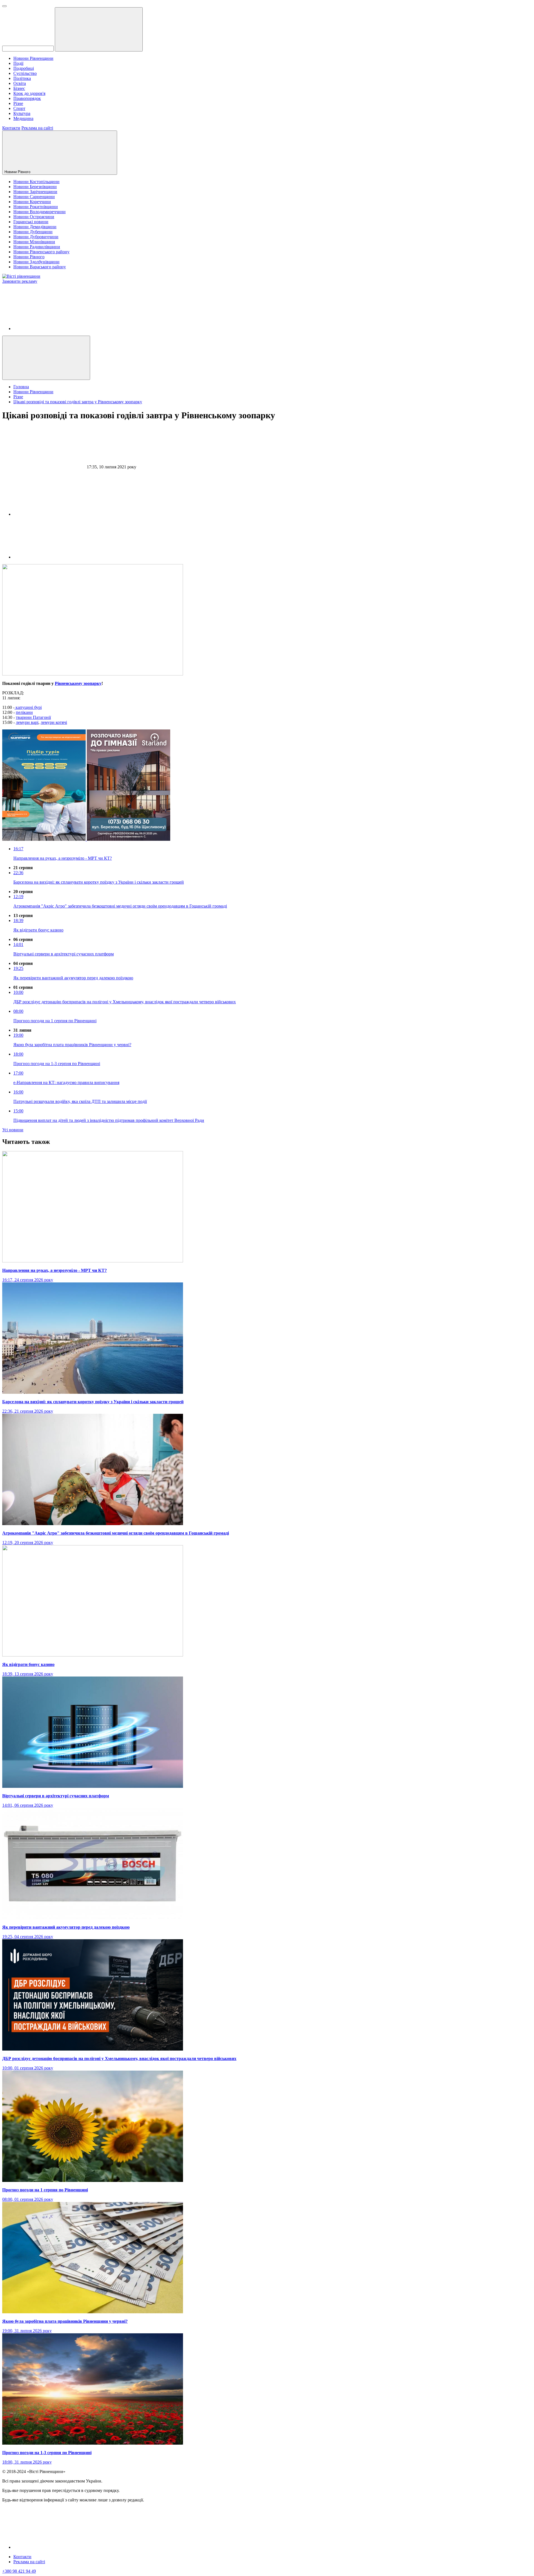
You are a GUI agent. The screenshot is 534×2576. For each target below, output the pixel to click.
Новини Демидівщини (35, 227)
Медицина (23, 118)
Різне (18, 103)
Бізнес (19, 88)
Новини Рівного (29, 257)
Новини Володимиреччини (39, 212)
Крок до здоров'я (29, 93)
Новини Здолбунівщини (36, 262)
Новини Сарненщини (34, 197)
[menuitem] (273, 58)
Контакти (11, 128)
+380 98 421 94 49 (19, 2571)
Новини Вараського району (40, 267)
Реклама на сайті (37, 128)
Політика (22, 78)
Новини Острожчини (34, 217)
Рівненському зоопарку (78, 683)
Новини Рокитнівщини (36, 207)
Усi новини (13, 1130)
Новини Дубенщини (33, 232)
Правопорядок (27, 98)
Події (18, 63)
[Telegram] (55, 557)
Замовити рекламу (20, 281)
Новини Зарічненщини (35, 192)
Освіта (20, 83)
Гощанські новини (31, 222)
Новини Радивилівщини (37, 247)
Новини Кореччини (32, 202)
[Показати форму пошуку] (46, 358)
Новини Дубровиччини (36, 237)
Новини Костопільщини (36, 182)
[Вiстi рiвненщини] (21, 276)
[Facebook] (55, 329)
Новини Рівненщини (33, 58)
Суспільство (25, 73)
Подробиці (24, 68)
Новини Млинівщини (34, 242)
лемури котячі (54, 722)
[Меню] (4, 6)
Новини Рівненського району (41, 252)
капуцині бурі (28, 707)
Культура (22, 113)
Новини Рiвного (18, 172)
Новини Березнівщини (35, 187)
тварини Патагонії (33, 717)
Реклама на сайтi (29, 2562)
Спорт (19, 108)
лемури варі (27, 722)
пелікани (24, 712)
